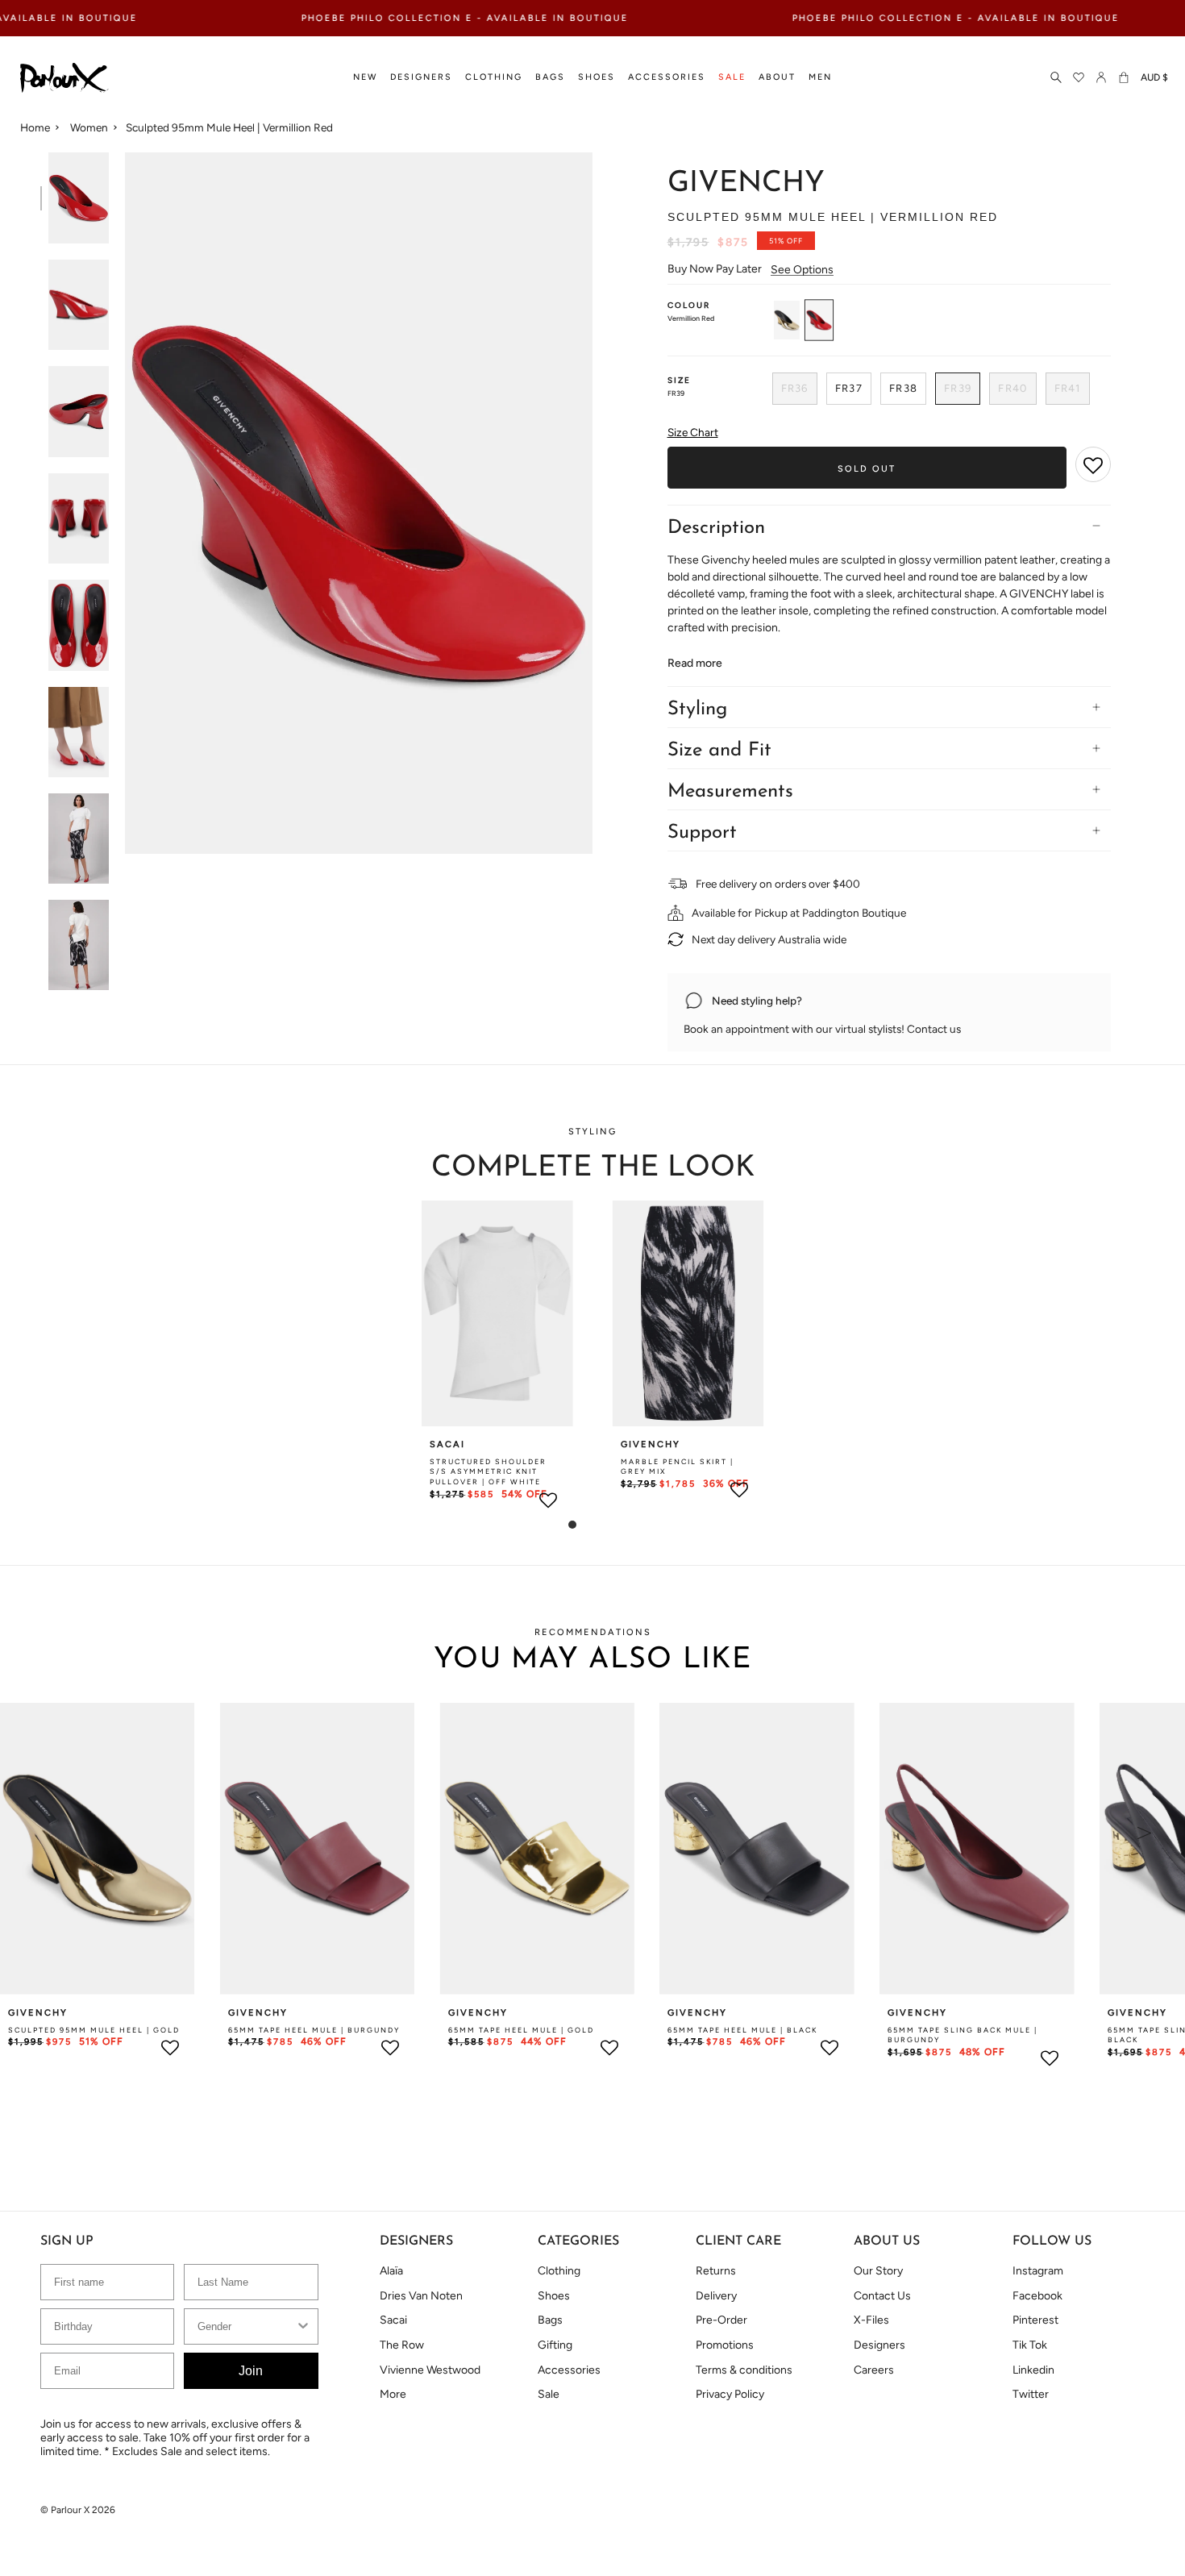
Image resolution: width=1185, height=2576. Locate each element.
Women (89, 127)
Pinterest (1035, 2320)
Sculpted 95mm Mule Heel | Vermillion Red (229, 127)
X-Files (871, 2320)
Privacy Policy (730, 2394)
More (393, 2394)
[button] (365, 78)
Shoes (554, 2296)
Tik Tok (1030, 2345)
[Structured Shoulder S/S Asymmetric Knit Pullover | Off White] (497, 1313)
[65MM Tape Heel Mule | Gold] (537, 1848)
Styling (697, 710)
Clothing (559, 2271)
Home (35, 127)
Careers (874, 2370)
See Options (802, 270)
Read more (695, 664)
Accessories (569, 2370)
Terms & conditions (744, 2370)
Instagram (1038, 2271)
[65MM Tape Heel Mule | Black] (757, 1848)
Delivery (716, 2296)
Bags (550, 2320)
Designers (879, 2345)
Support (702, 833)
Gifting (555, 2345)
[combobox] (246, 2326)
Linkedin (1033, 2370)
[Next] (1145, 1833)
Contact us (934, 1029)
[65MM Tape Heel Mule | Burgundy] (317, 1848)
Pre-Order (721, 2320)
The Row (402, 2345)
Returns (716, 2271)
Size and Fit (719, 751)
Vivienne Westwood (430, 2370)
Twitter (1031, 2394)
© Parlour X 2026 (78, 2510)
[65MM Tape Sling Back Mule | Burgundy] (977, 1848)
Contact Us (882, 2296)
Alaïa (391, 2271)
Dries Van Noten (421, 2296)
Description (716, 528)
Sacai (393, 2320)
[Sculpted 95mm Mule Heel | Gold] (97, 1848)
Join (251, 2371)
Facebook (1037, 2296)
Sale (549, 2394)
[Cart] (1124, 78)
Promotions (725, 2345)
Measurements (730, 792)
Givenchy (746, 184)
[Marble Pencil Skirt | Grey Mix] (688, 1313)
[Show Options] (303, 2326)
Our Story (878, 2271)
